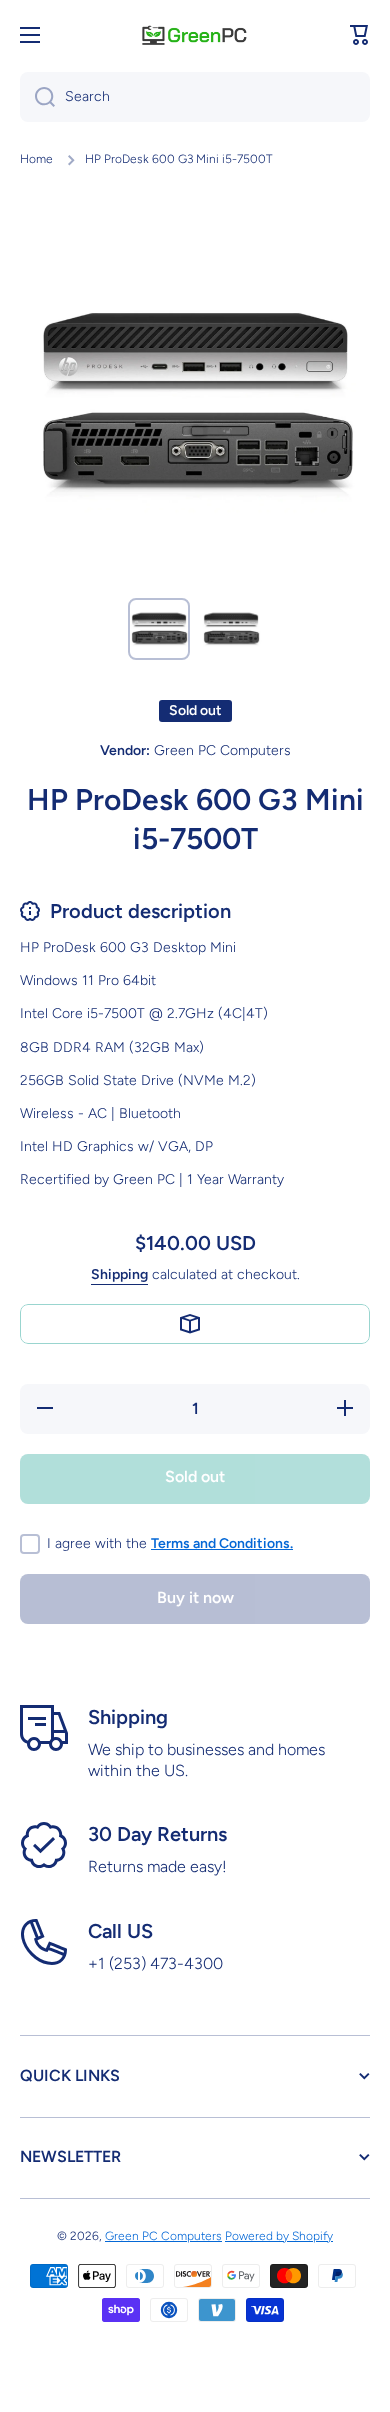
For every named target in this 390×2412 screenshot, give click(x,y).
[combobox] (195, 97)
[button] (360, 35)
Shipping (119, 1274)
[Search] (37, 97)
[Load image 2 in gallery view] (231, 629)
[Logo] (195, 34)
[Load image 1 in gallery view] (159, 629)
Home (36, 159)
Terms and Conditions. (222, 1543)
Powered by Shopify (279, 2236)
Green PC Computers (163, 2236)
